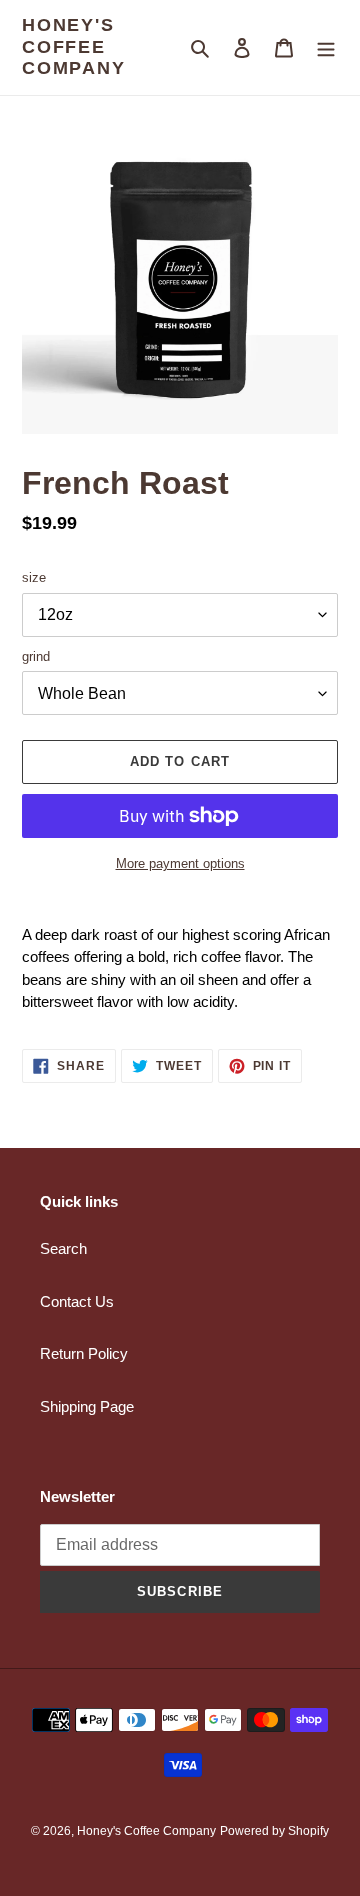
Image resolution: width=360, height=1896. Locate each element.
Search (63, 1248)
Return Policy (84, 1353)
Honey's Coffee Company (74, 46)
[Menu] (326, 47)
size (34, 577)
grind (36, 656)
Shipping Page (87, 1406)
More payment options (180, 863)
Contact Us (77, 1301)
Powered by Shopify (274, 1831)
